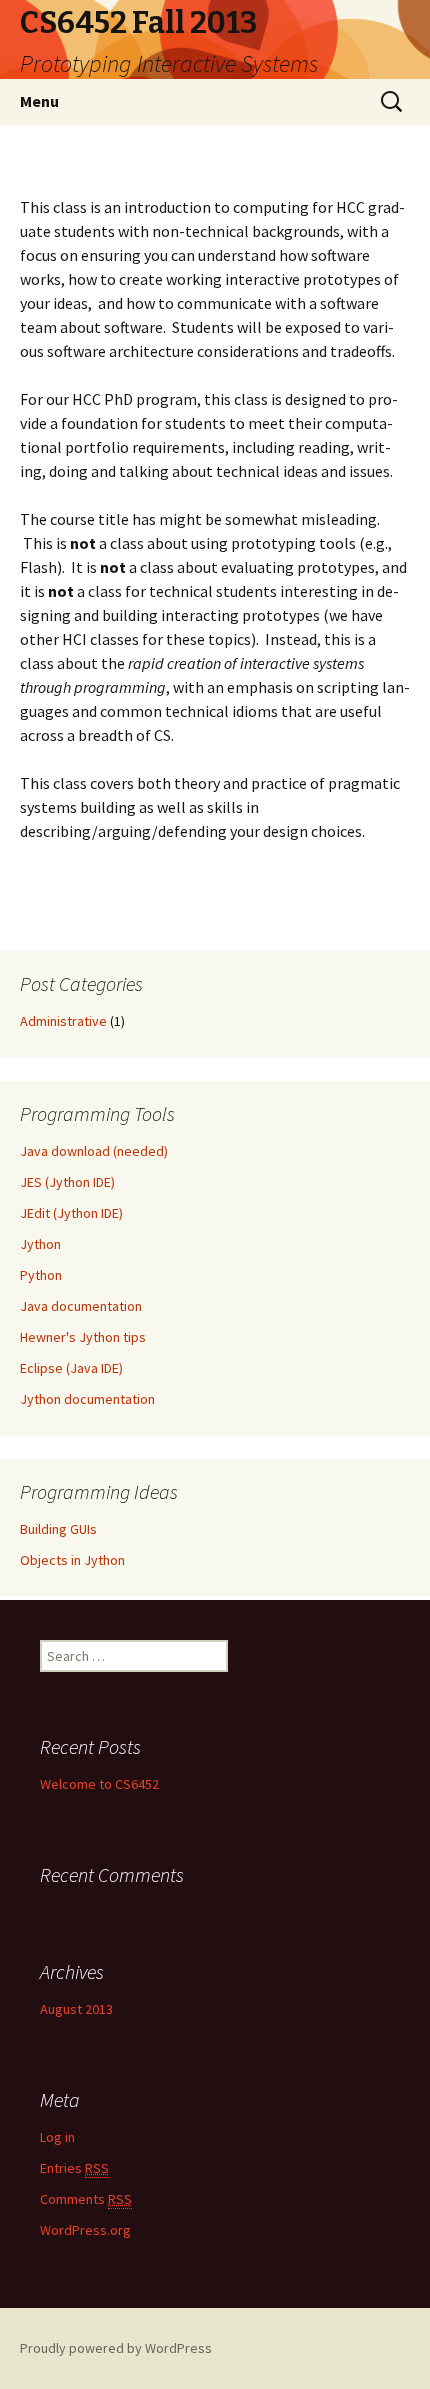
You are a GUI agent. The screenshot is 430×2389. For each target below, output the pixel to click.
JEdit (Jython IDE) (71, 1213)
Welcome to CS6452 (99, 1784)
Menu (39, 101)
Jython (40, 1244)
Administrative (63, 1021)
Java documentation (81, 1306)
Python (41, 1275)
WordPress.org (85, 2230)
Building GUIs (58, 1529)
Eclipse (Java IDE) (71, 1368)
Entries (74, 2168)
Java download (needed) (94, 1151)
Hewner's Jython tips (83, 1337)
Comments (86, 2199)
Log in (57, 2137)
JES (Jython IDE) (67, 1182)
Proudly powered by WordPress (116, 2348)
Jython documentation (87, 1399)
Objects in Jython (72, 1560)
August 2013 (76, 2009)
